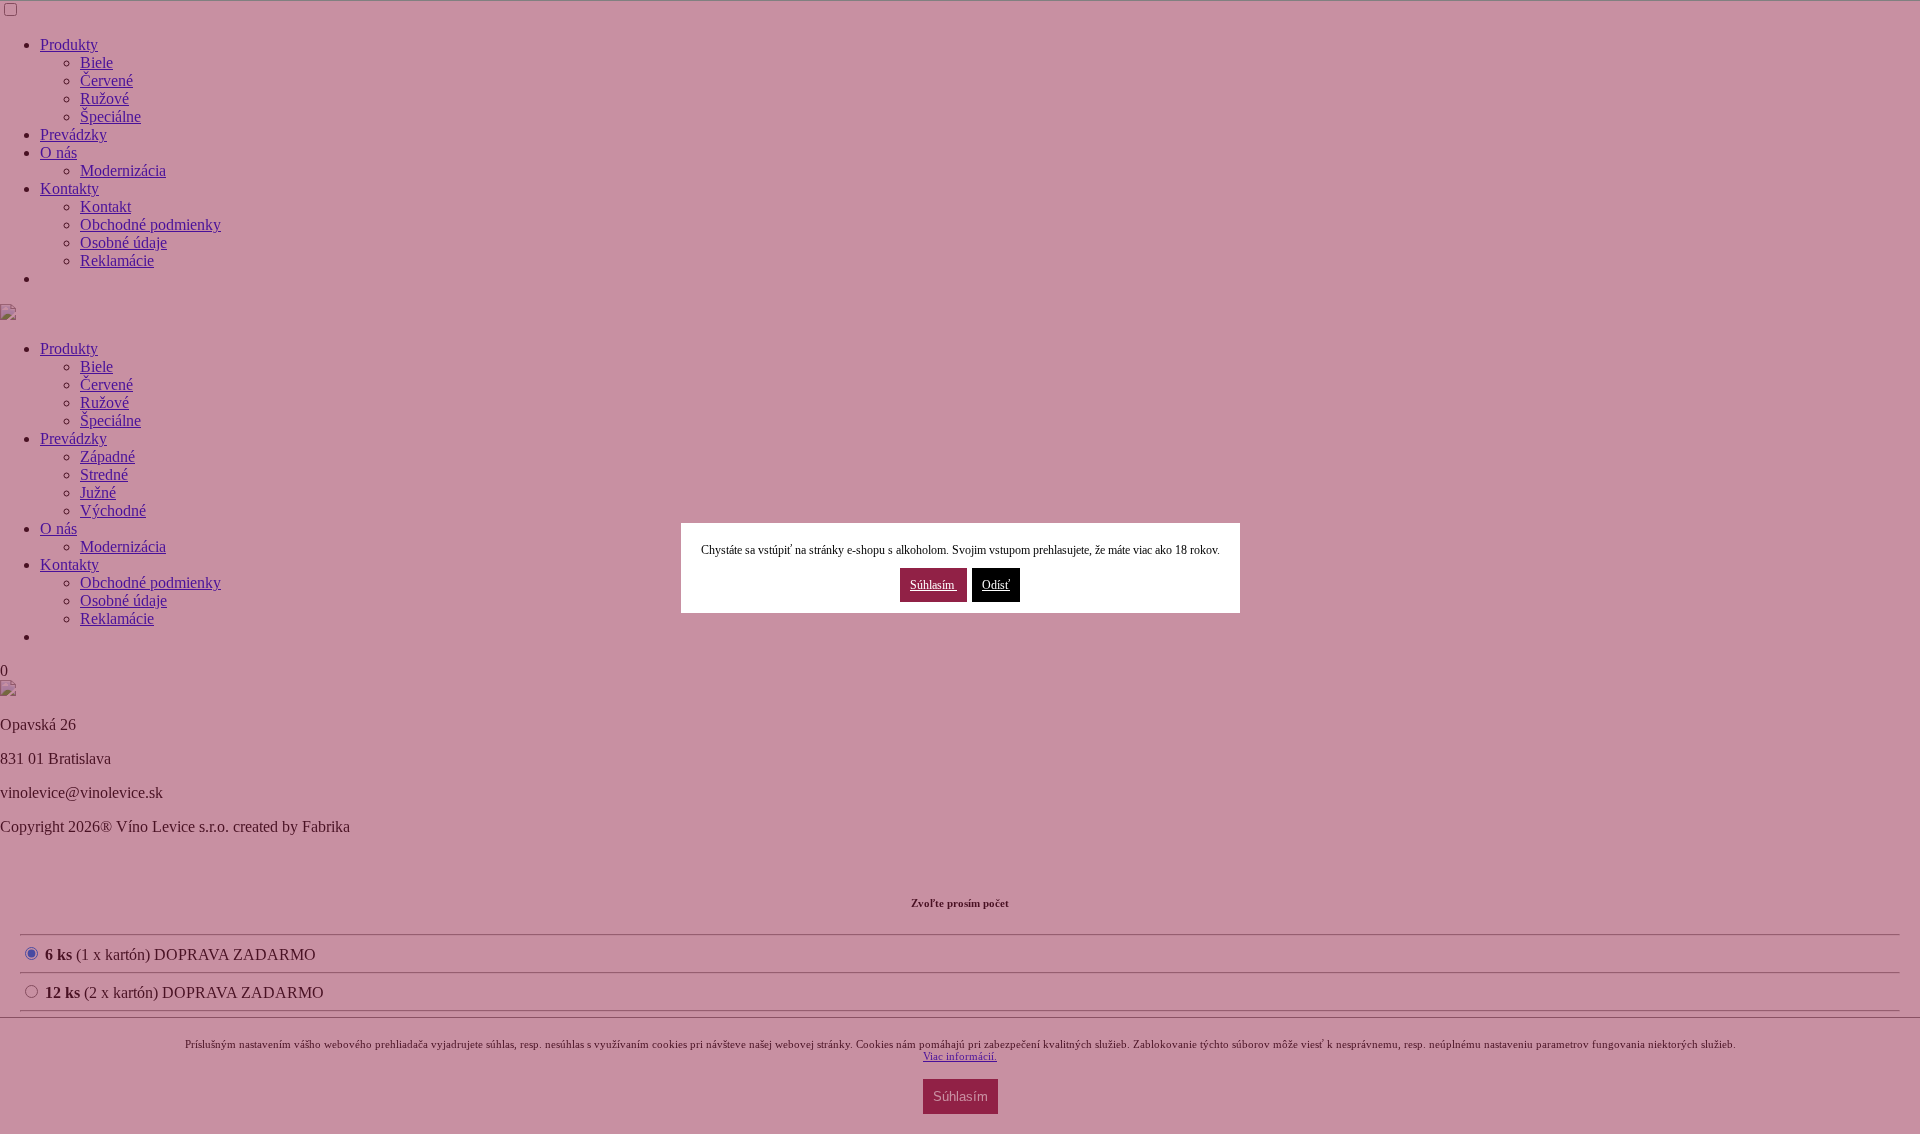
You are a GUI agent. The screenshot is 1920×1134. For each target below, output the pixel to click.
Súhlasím (933, 585)
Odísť (996, 585)
